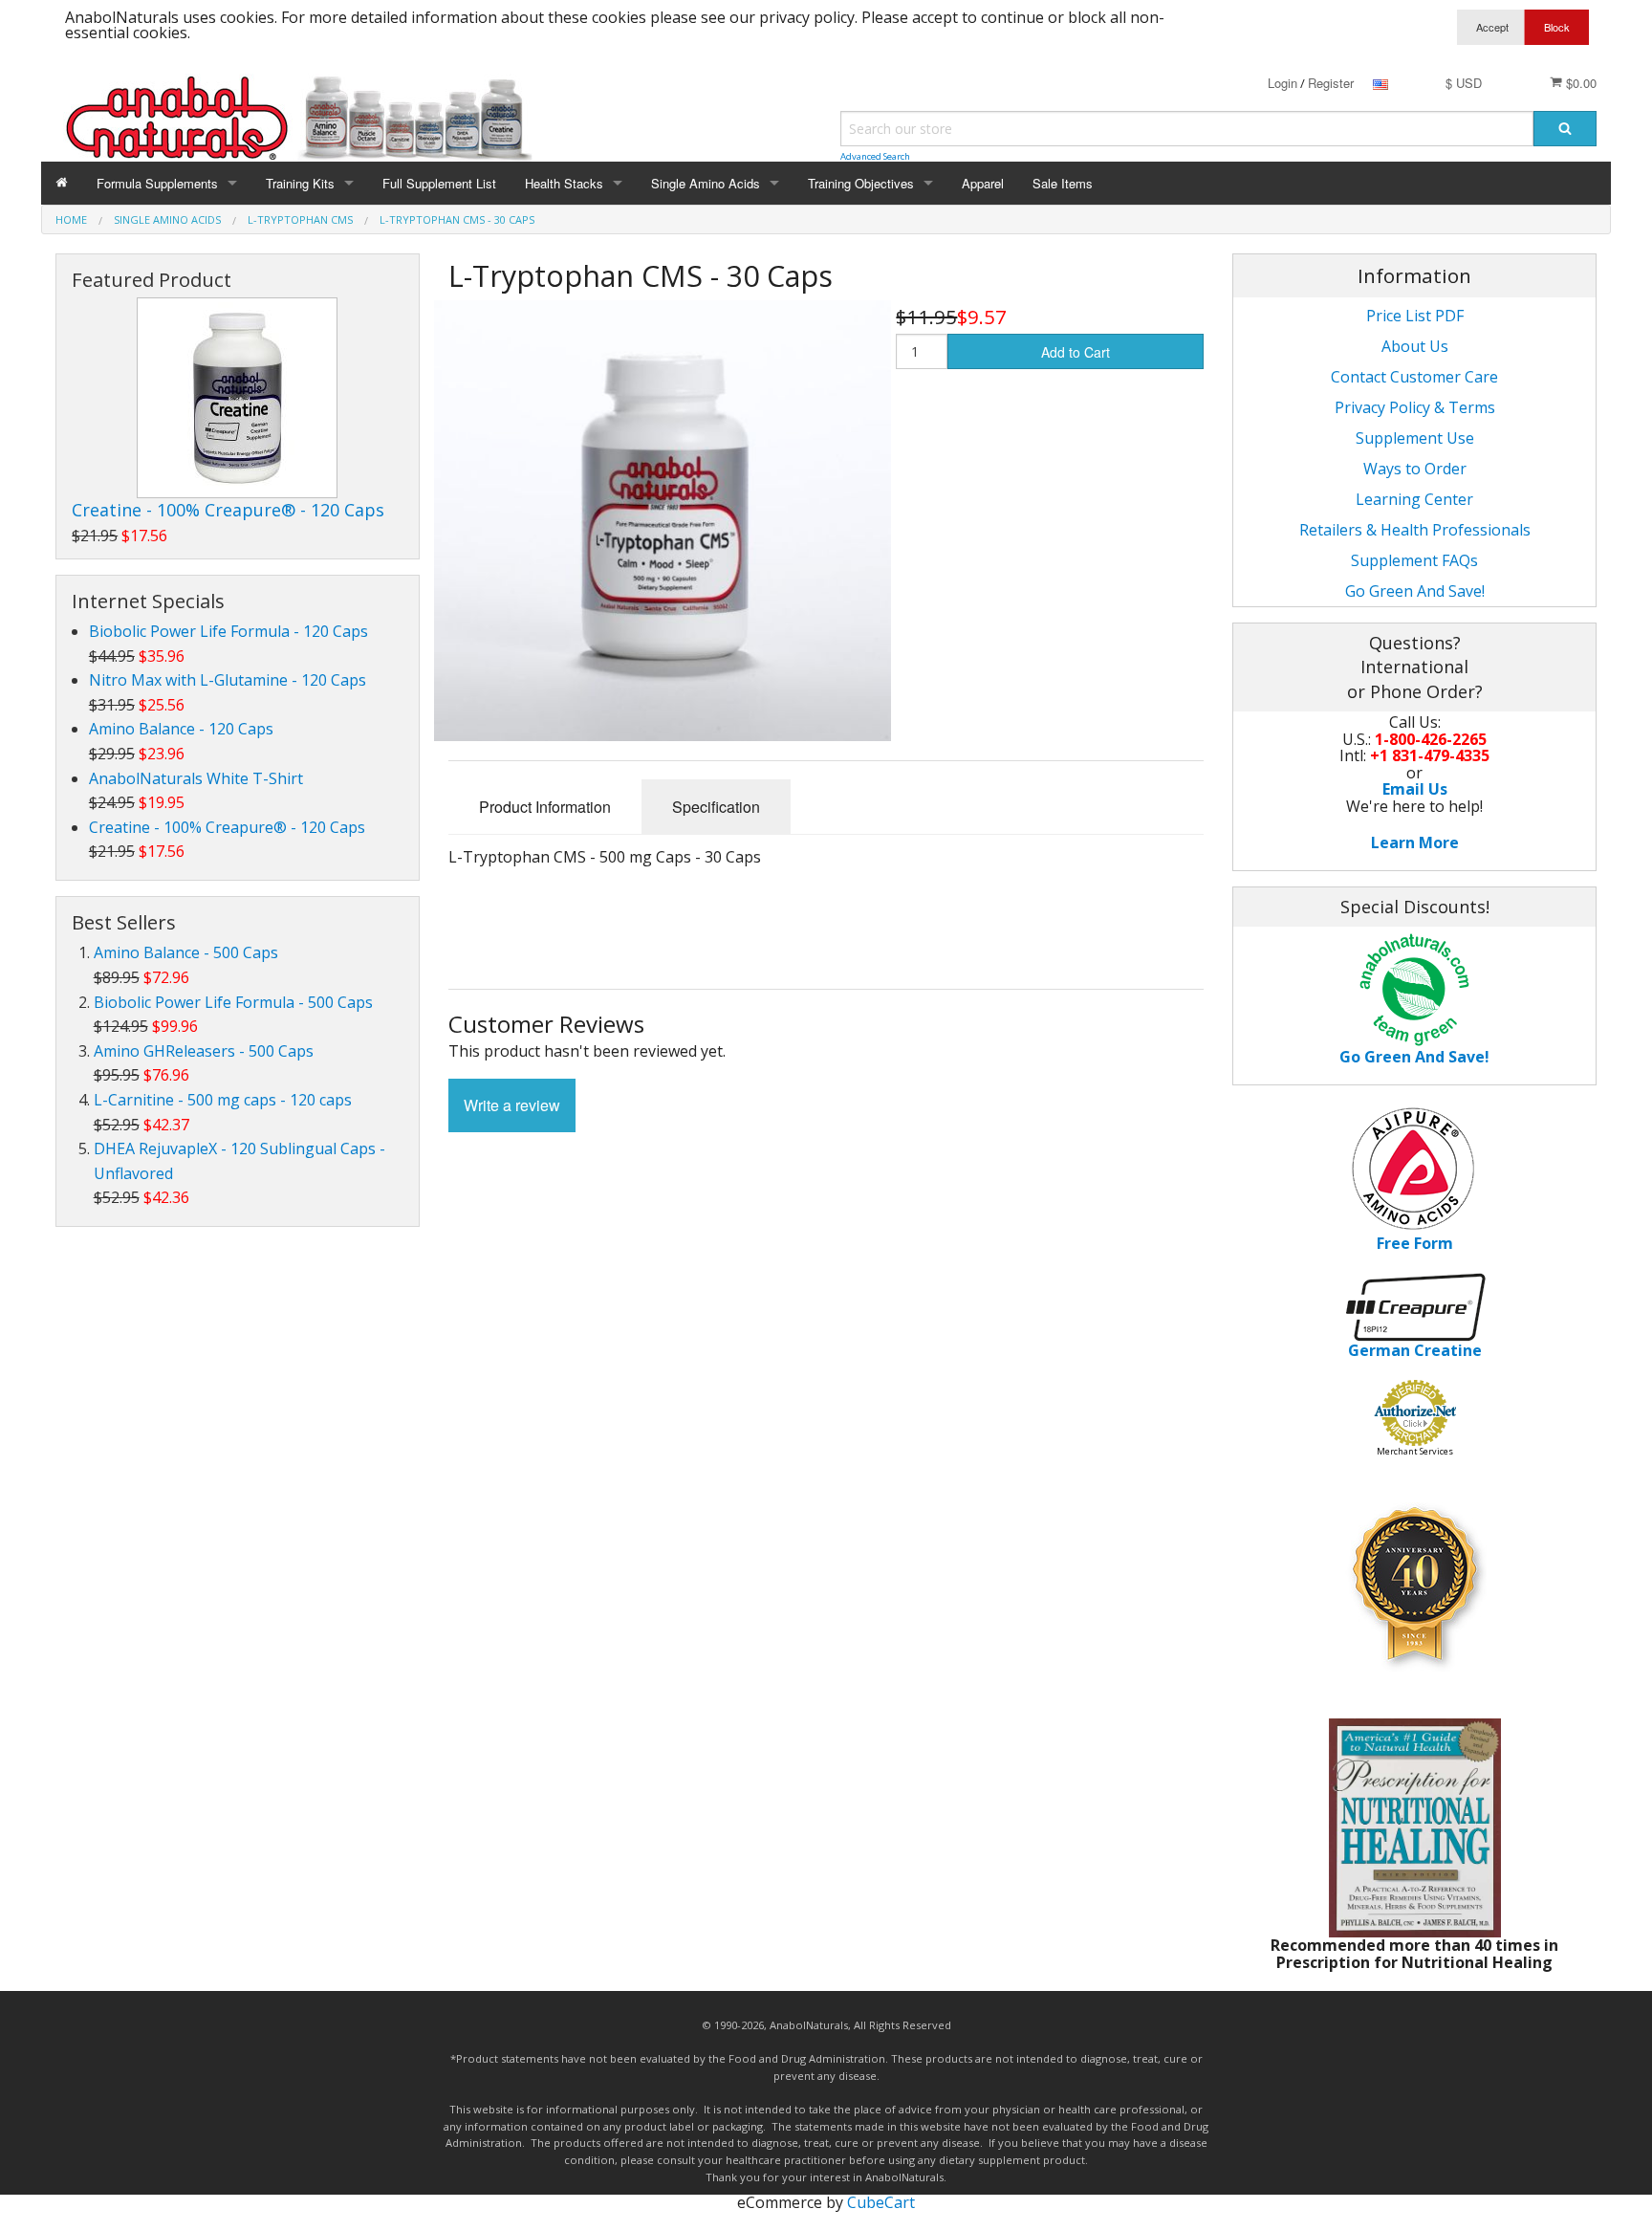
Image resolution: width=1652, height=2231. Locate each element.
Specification (716, 807)
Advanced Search (875, 156)
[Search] (1565, 129)
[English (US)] (1380, 83)
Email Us (1415, 789)
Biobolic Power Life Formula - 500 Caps (233, 1002)
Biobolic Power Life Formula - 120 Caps (228, 631)
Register (1331, 83)
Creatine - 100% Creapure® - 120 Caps (228, 510)
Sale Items (1063, 183)
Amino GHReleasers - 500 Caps (204, 1051)
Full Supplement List (439, 183)
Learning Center (1414, 499)
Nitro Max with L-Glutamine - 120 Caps (228, 680)
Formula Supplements (157, 183)
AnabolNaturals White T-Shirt (196, 778)
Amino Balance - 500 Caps (186, 952)
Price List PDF (1415, 316)
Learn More (1415, 842)
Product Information (545, 807)
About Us (1415, 346)
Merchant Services (1415, 1451)
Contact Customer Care (1414, 377)
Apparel (983, 183)
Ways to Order (1415, 469)
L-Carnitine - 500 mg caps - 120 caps (223, 1100)
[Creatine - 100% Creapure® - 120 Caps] (237, 398)
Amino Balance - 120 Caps (181, 729)
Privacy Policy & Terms (1415, 407)
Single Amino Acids (706, 183)
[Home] (62, 183)
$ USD (1464, 83)
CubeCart (881, 2202)
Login (1282, 83)
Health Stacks (564, 183)
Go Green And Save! (1415, 591)
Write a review (512, 1105)
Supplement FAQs (1414, 560)
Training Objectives (861, 183)
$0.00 (1579, 83)
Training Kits (300, 183)
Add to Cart (1076, 352)
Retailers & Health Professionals (1415, 530)
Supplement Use (1415, 438)
